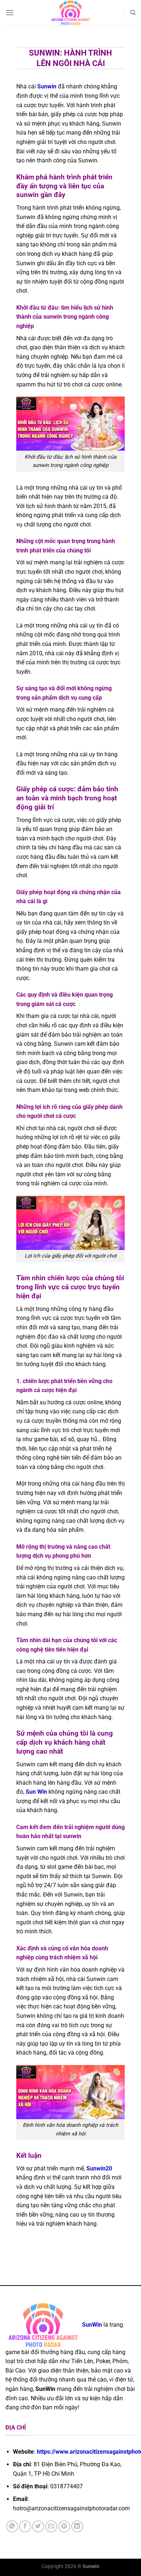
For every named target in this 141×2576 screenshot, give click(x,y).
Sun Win (36, 1792)
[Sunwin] (71, 13)
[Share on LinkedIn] (77, 2526)
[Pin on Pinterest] (64, 2526)
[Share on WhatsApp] (12, 2526)
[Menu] (10, 12)
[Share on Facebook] (25, 2526)
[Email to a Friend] (51, 2526)
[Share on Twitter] (38, 2526)
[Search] (133, 13)
